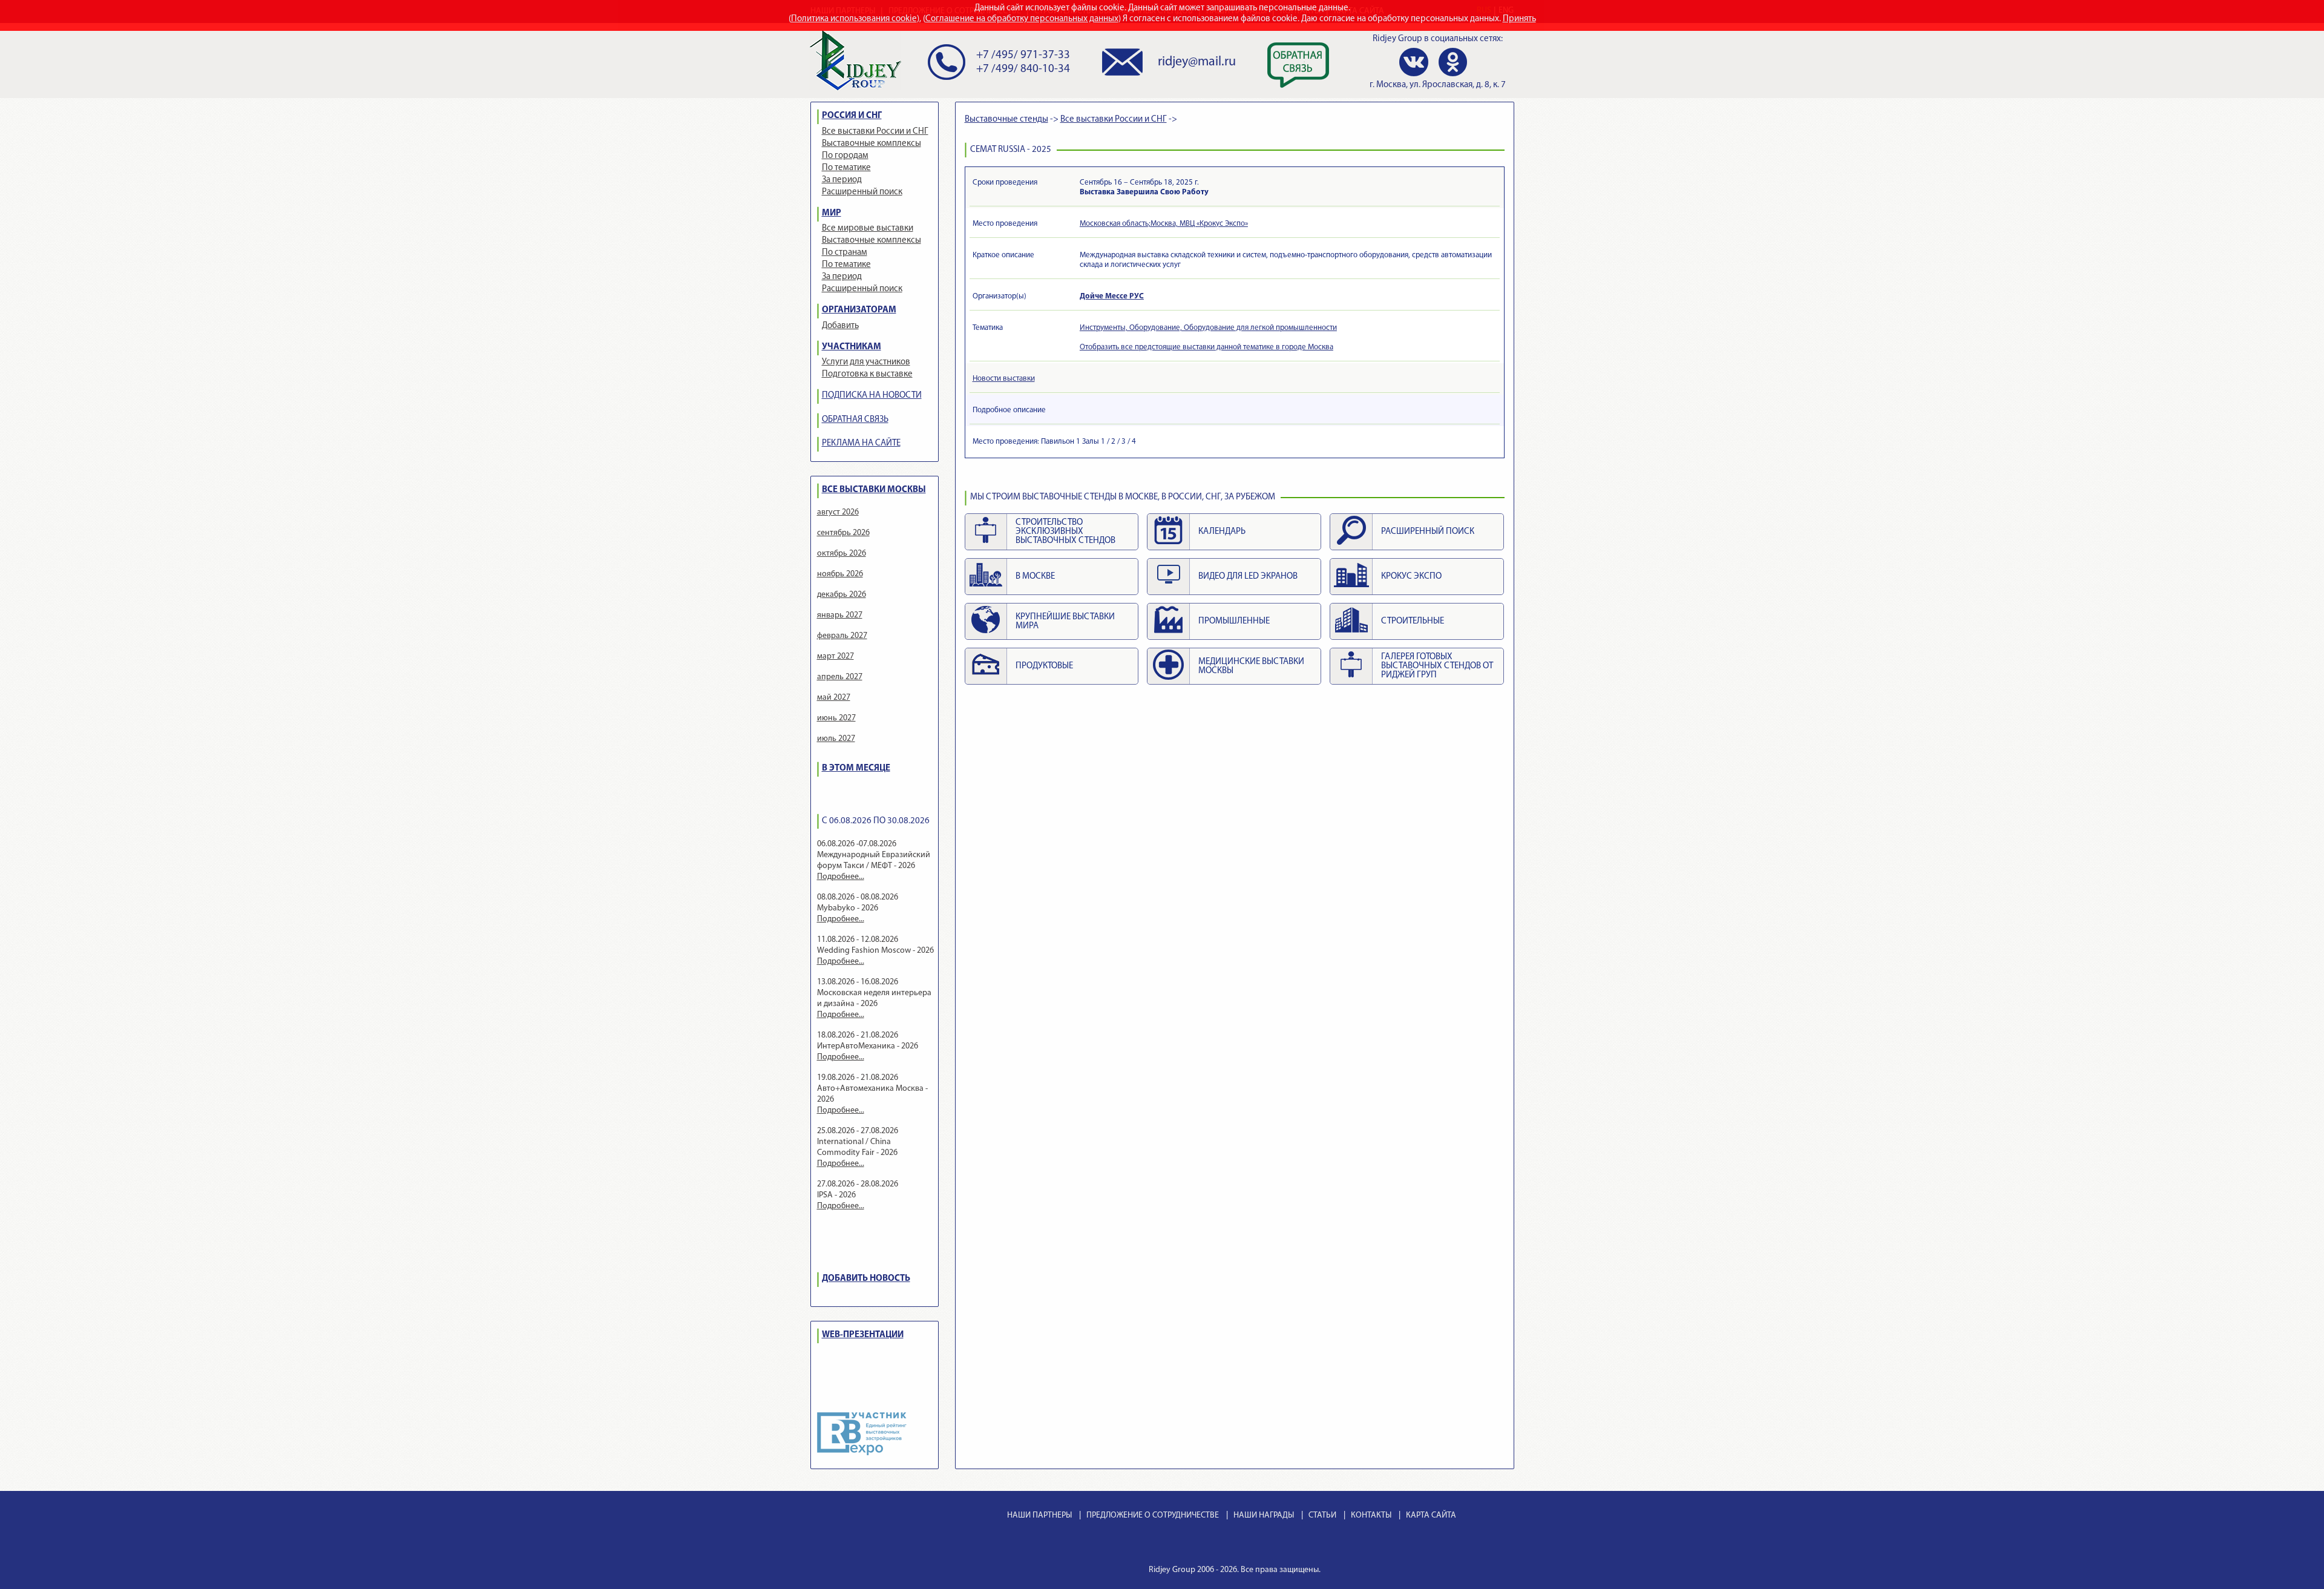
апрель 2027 (840, 677)
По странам (845, 253)
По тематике (846, 168)
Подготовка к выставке (867, 374)
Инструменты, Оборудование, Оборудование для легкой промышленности (1208, 328)
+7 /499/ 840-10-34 (1023, 69)
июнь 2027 (836, 718)
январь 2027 (840, 615)
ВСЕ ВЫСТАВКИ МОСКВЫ (874, 490)
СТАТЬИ (1322, 1515)
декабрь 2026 (842, 595)
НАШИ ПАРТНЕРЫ (1039, 1515)
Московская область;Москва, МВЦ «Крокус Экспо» (1164, 224)
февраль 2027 (842, 636)
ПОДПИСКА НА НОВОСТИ (872, 396)
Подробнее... (841, 877)
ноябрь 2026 (840, 574)
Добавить (840, 326)
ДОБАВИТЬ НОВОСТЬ (866, 1279)
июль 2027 (836, 739)
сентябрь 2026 (843, 533)
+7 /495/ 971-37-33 (1023, 55)
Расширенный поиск (862, 192)
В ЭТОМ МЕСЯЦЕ (856, 768)
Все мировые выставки (868, 229)
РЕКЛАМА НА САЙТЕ (861, 443)
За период (842, 180)
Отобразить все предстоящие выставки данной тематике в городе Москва (1206, 347)
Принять (1519, 19)
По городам (845, 156)
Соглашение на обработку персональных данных (1022, 19)
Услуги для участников (866, 362)
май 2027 (834, 698)
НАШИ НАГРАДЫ (1264, 1515)
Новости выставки (1004, 379)
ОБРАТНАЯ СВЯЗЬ (855, 420)
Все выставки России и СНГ (875, 132)
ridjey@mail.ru (1197, 62)
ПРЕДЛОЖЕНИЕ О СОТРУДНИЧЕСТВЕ (1153, 1515)
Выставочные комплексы (871, 144)
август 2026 (838, 512)
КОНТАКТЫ (1371, 1515)
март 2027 (835, 656)
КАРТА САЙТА (1431, 1515)
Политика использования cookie (854, 19)
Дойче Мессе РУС (1112, 296)
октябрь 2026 (842, 554)
